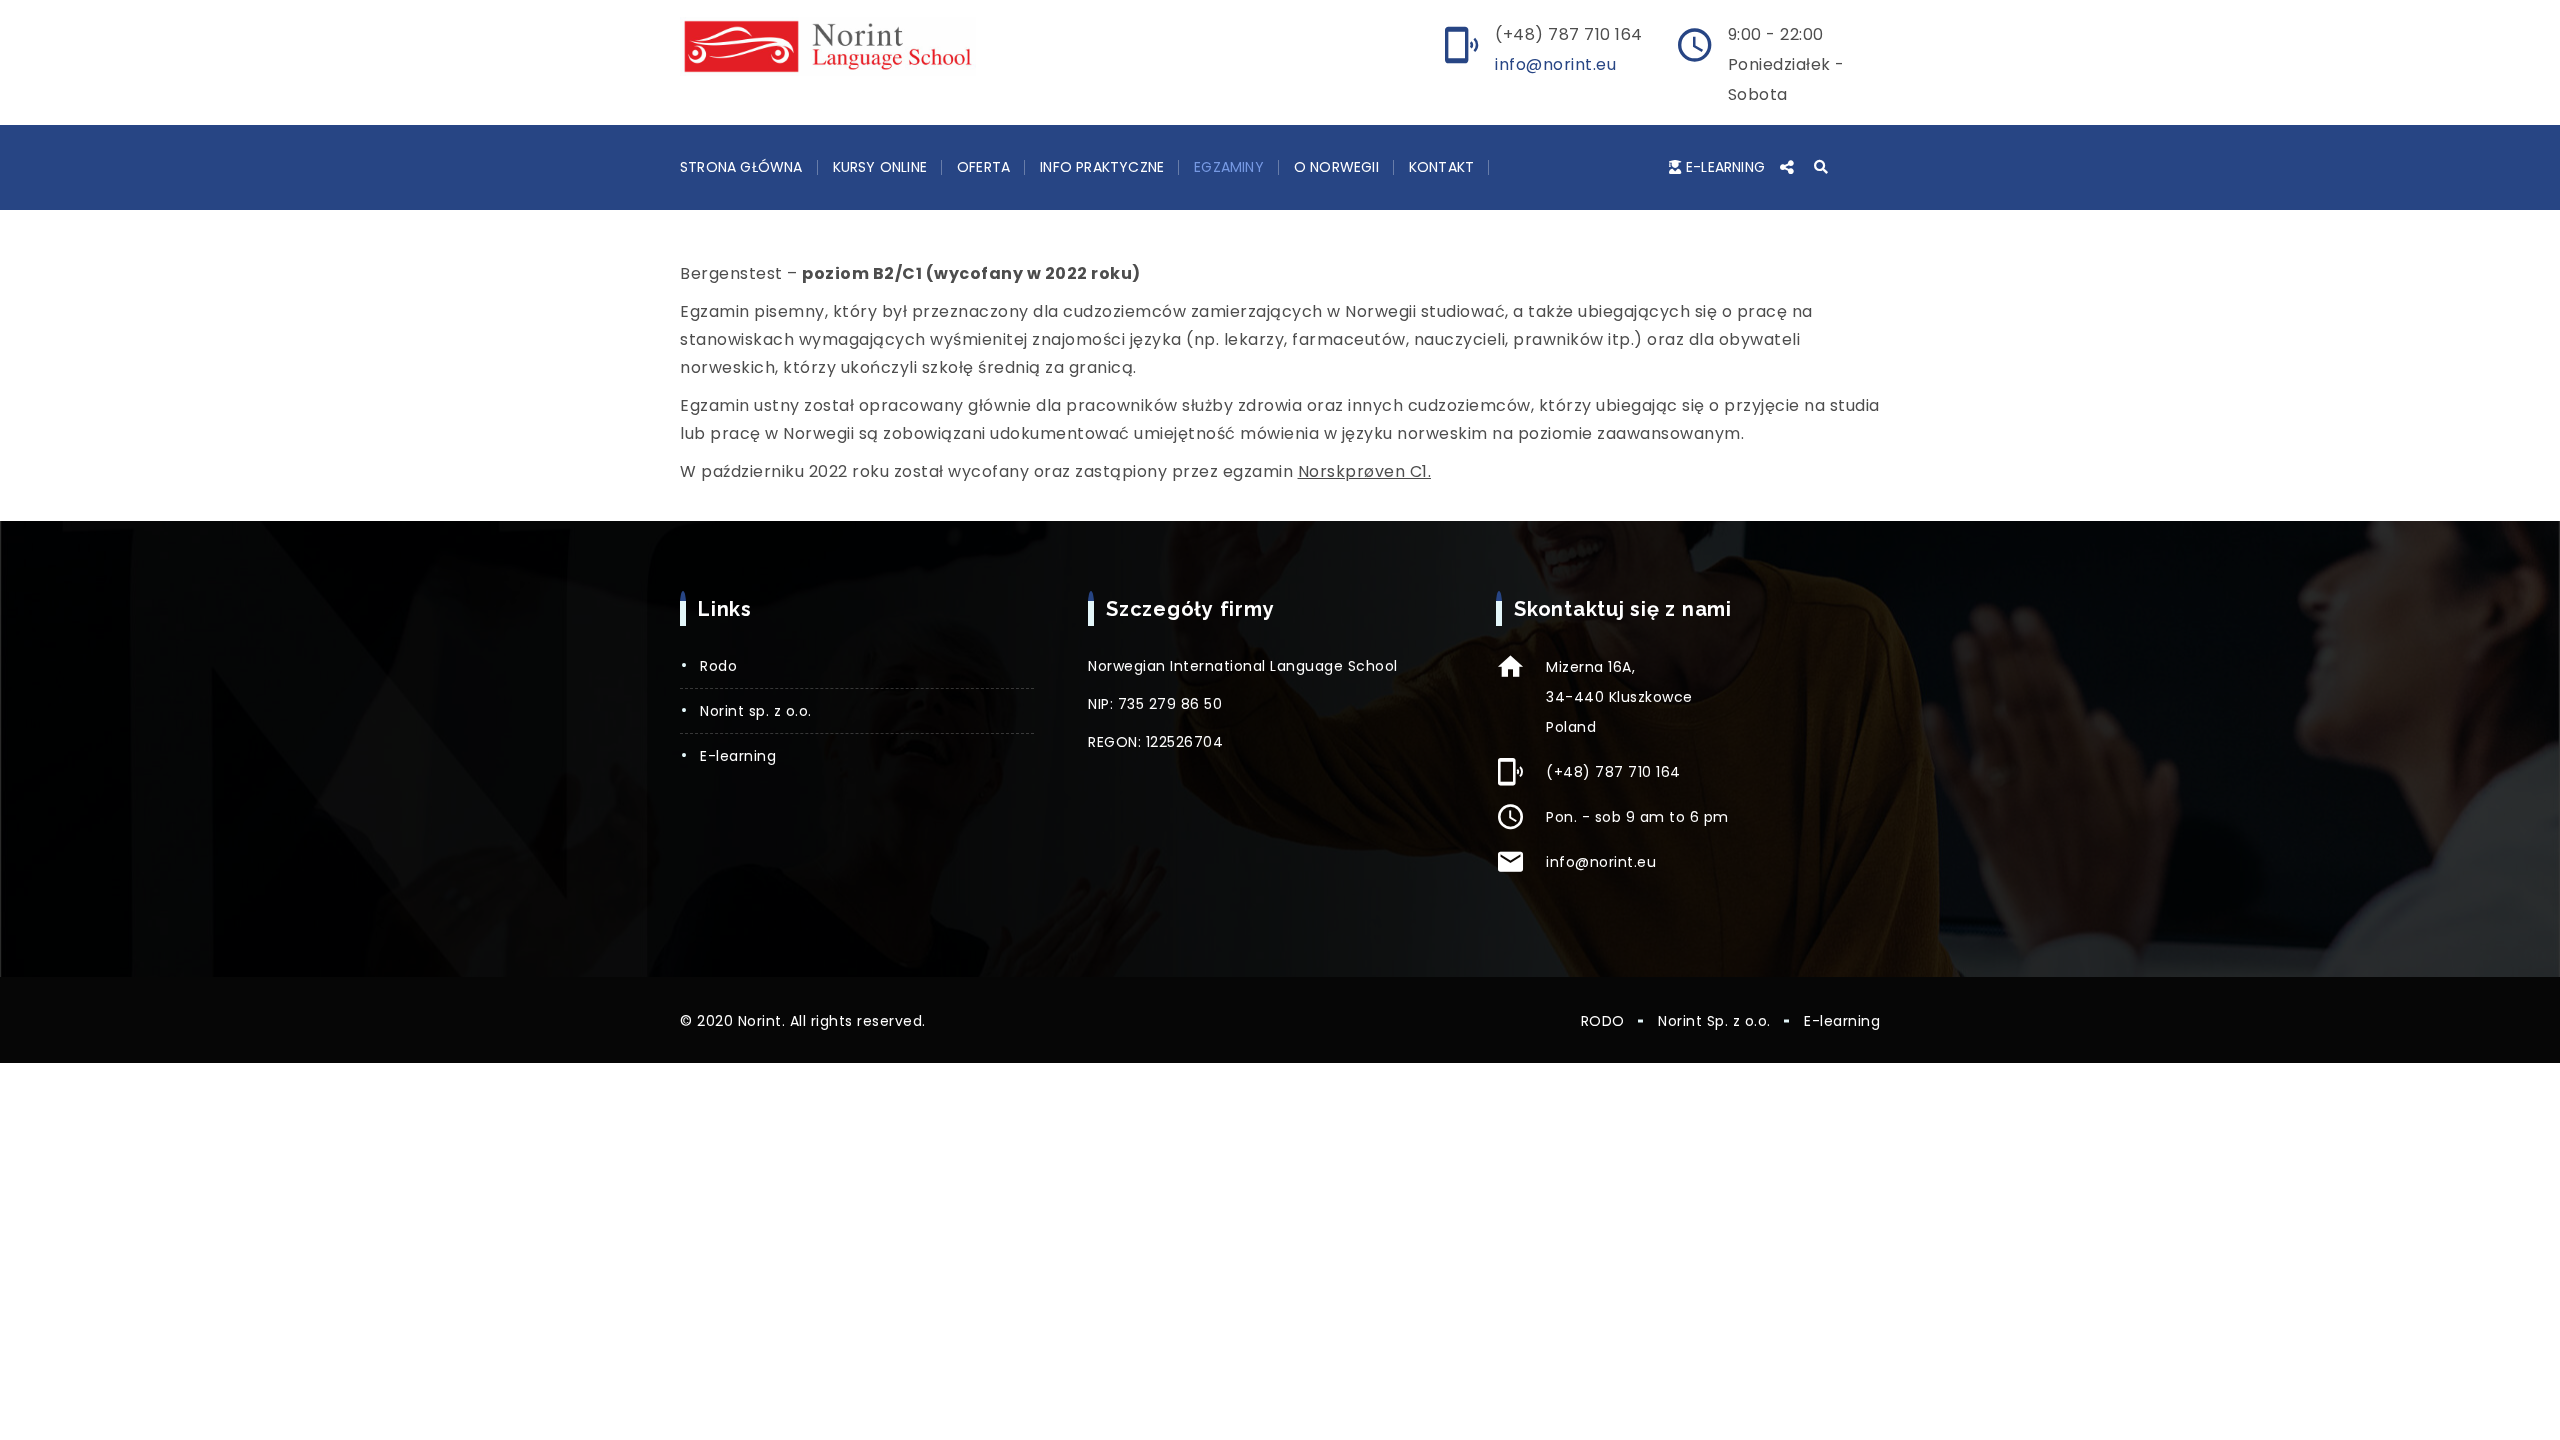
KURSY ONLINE (880, 167)
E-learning (1725, 167)
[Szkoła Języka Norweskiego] (828, 46)
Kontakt (1441, 167)
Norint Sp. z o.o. (756, 711)
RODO (718, 666)
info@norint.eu (1555, 64)
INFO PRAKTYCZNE (1102, 167)
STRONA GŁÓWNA (741, 167)
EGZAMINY (1229, 167)
